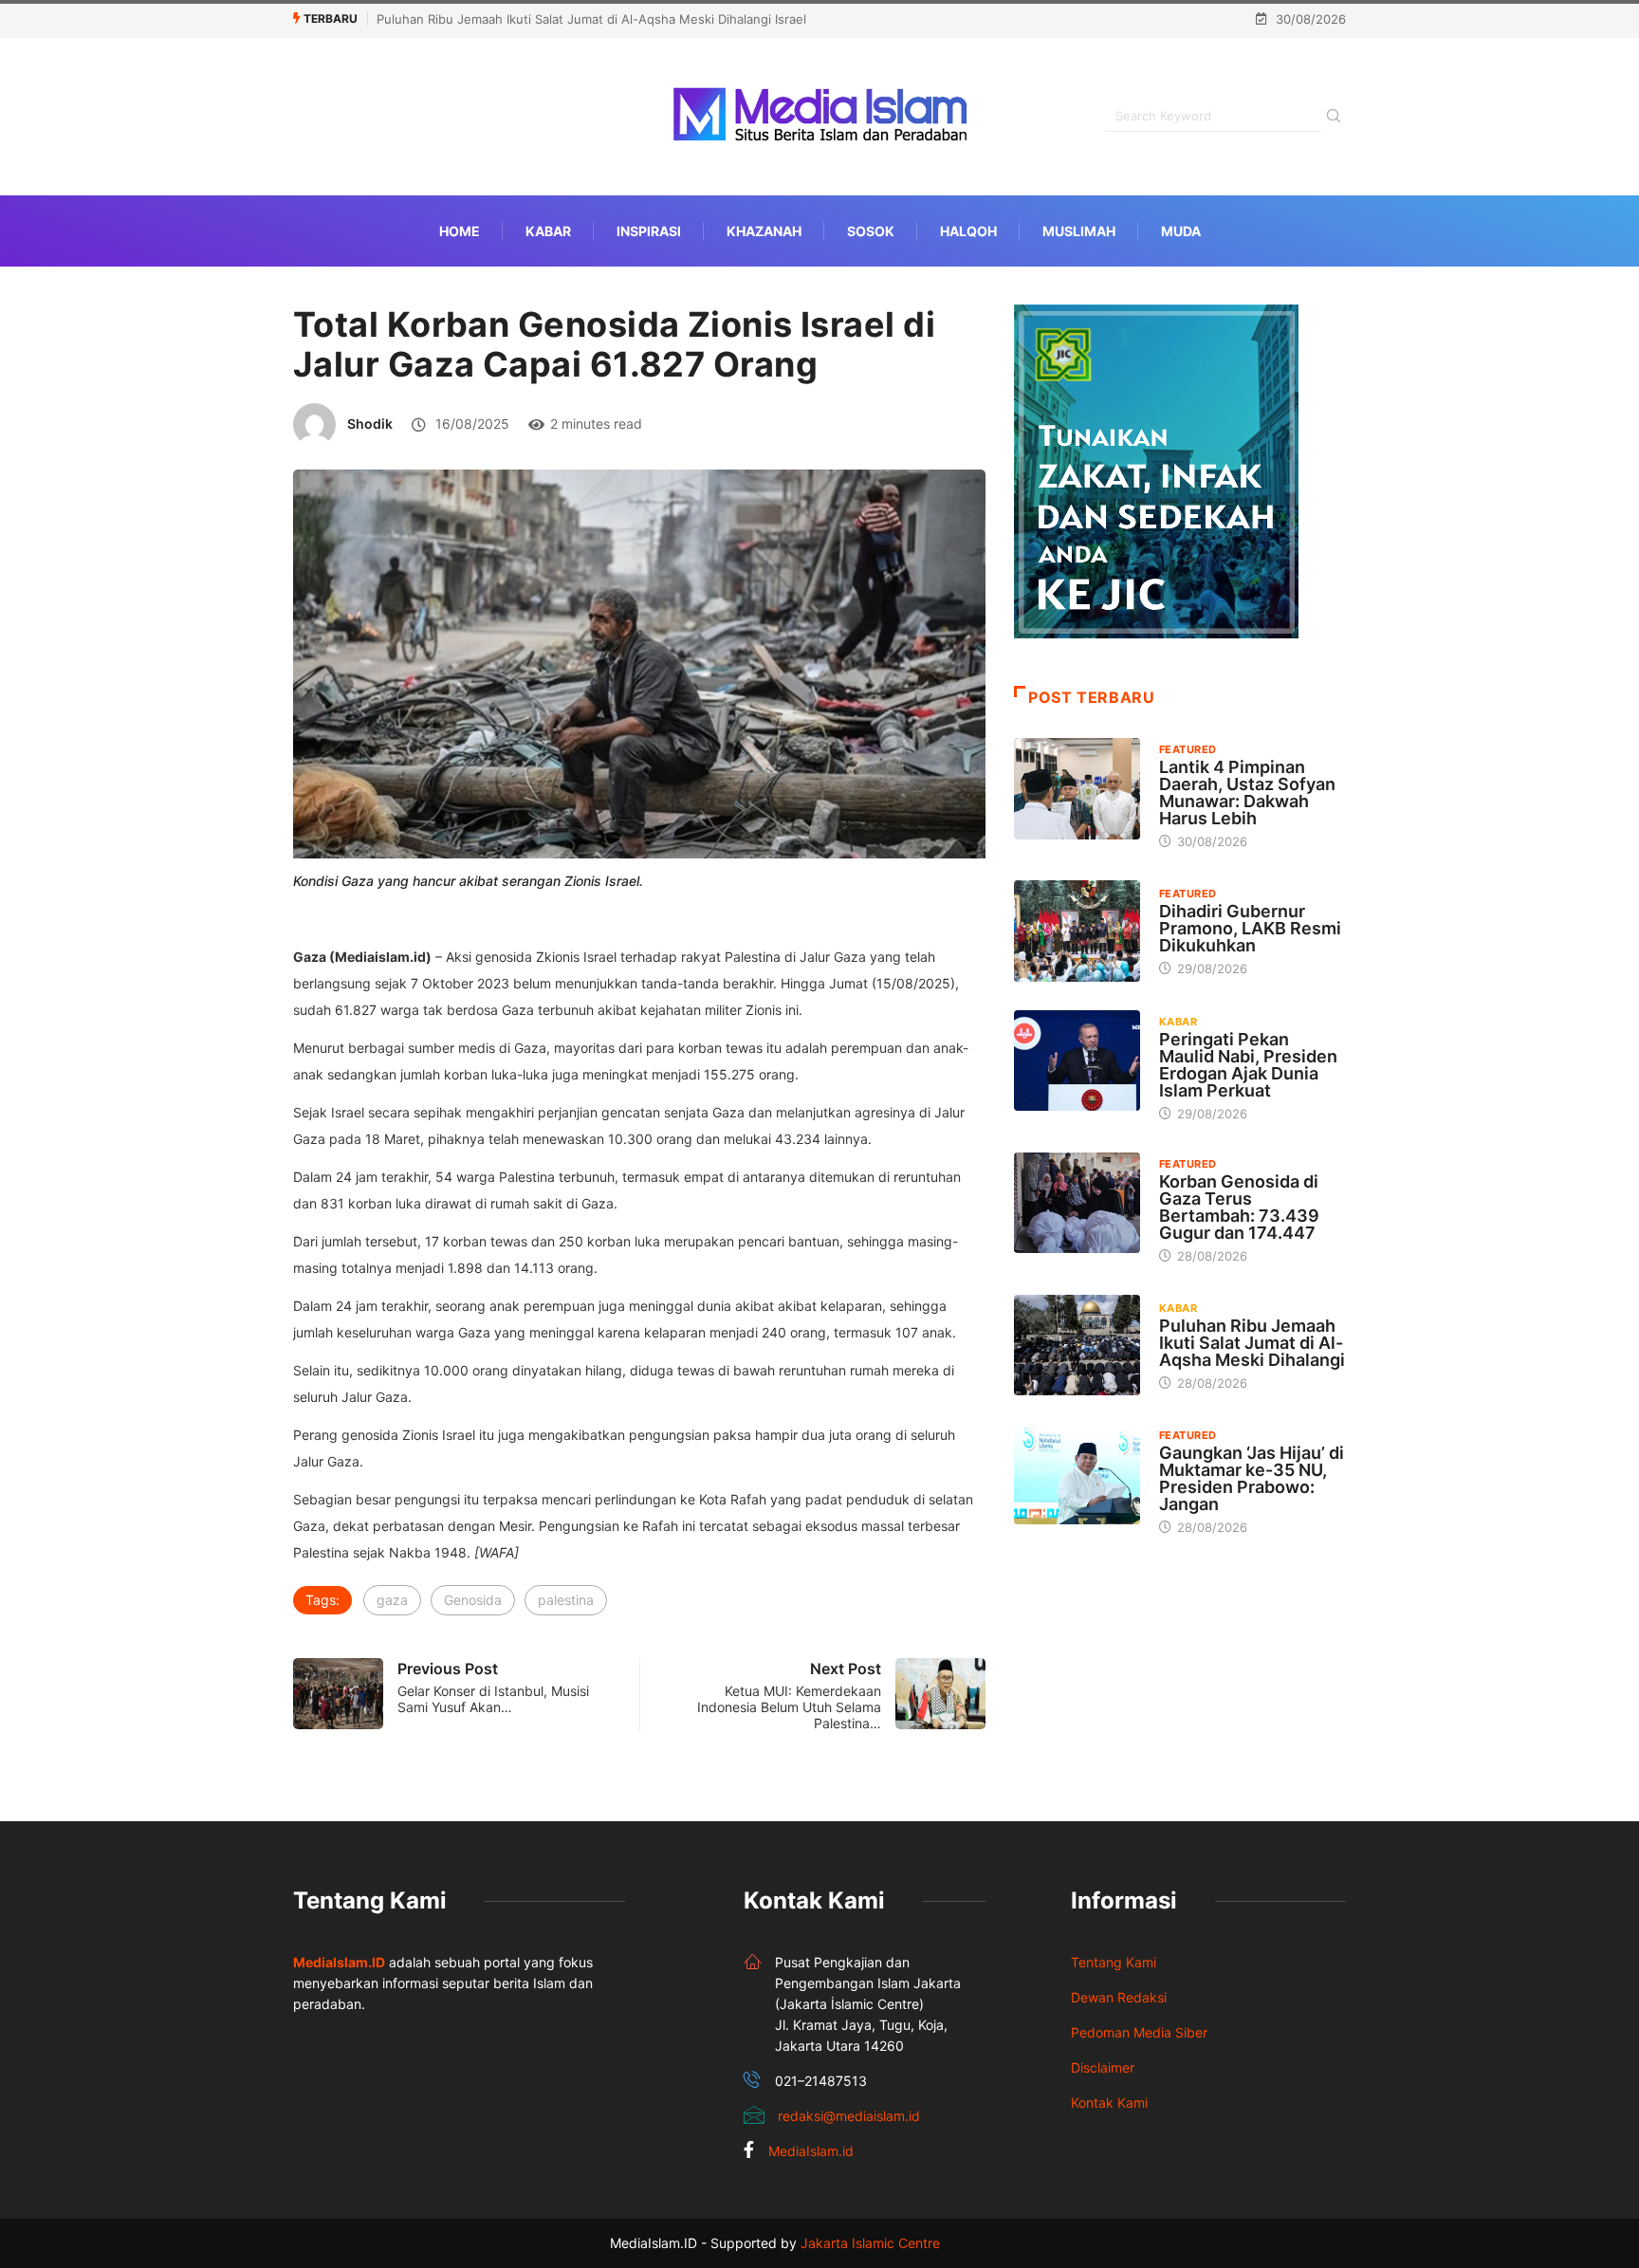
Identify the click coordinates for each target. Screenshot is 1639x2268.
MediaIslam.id (811, 2151)
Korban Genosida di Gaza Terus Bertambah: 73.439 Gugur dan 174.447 (1239, 1207)
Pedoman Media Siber (1139, 2032)
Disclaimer (1103, 2067)
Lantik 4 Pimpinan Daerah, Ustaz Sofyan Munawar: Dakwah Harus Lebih (1247, 793)
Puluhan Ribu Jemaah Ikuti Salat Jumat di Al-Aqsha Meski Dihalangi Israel (591, 19)
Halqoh (968, 231)
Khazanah (764, 231)
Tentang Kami (1114, 1962)
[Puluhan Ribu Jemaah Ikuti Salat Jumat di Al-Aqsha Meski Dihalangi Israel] (1077, 1345)
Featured (1188, 749)
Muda (1181, 231)
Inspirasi (649, 231)
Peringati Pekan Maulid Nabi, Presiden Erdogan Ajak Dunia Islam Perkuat (1248, 1065)
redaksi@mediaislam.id (849, 2116)
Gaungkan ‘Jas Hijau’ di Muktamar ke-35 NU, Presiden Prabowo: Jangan (1252, 1478)
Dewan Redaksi (1119, 1997)
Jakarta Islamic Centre (870, 2243)
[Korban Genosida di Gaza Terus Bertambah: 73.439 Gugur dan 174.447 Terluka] (1077, 1203)
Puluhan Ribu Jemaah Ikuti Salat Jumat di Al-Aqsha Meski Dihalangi (1252, 1343)
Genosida (473, 1600)
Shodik (370, 424)
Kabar (548, 231)
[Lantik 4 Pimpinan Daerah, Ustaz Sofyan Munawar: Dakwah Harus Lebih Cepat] (1077, 788)
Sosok (871, 231)
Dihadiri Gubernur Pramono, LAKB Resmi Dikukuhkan (1250, 928)
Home (460, 231)
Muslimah (1079, 231)
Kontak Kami (1109, 2102)
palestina (566, 1600)
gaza (392, 1600)
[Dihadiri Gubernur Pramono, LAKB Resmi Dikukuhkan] (1077, 931)
